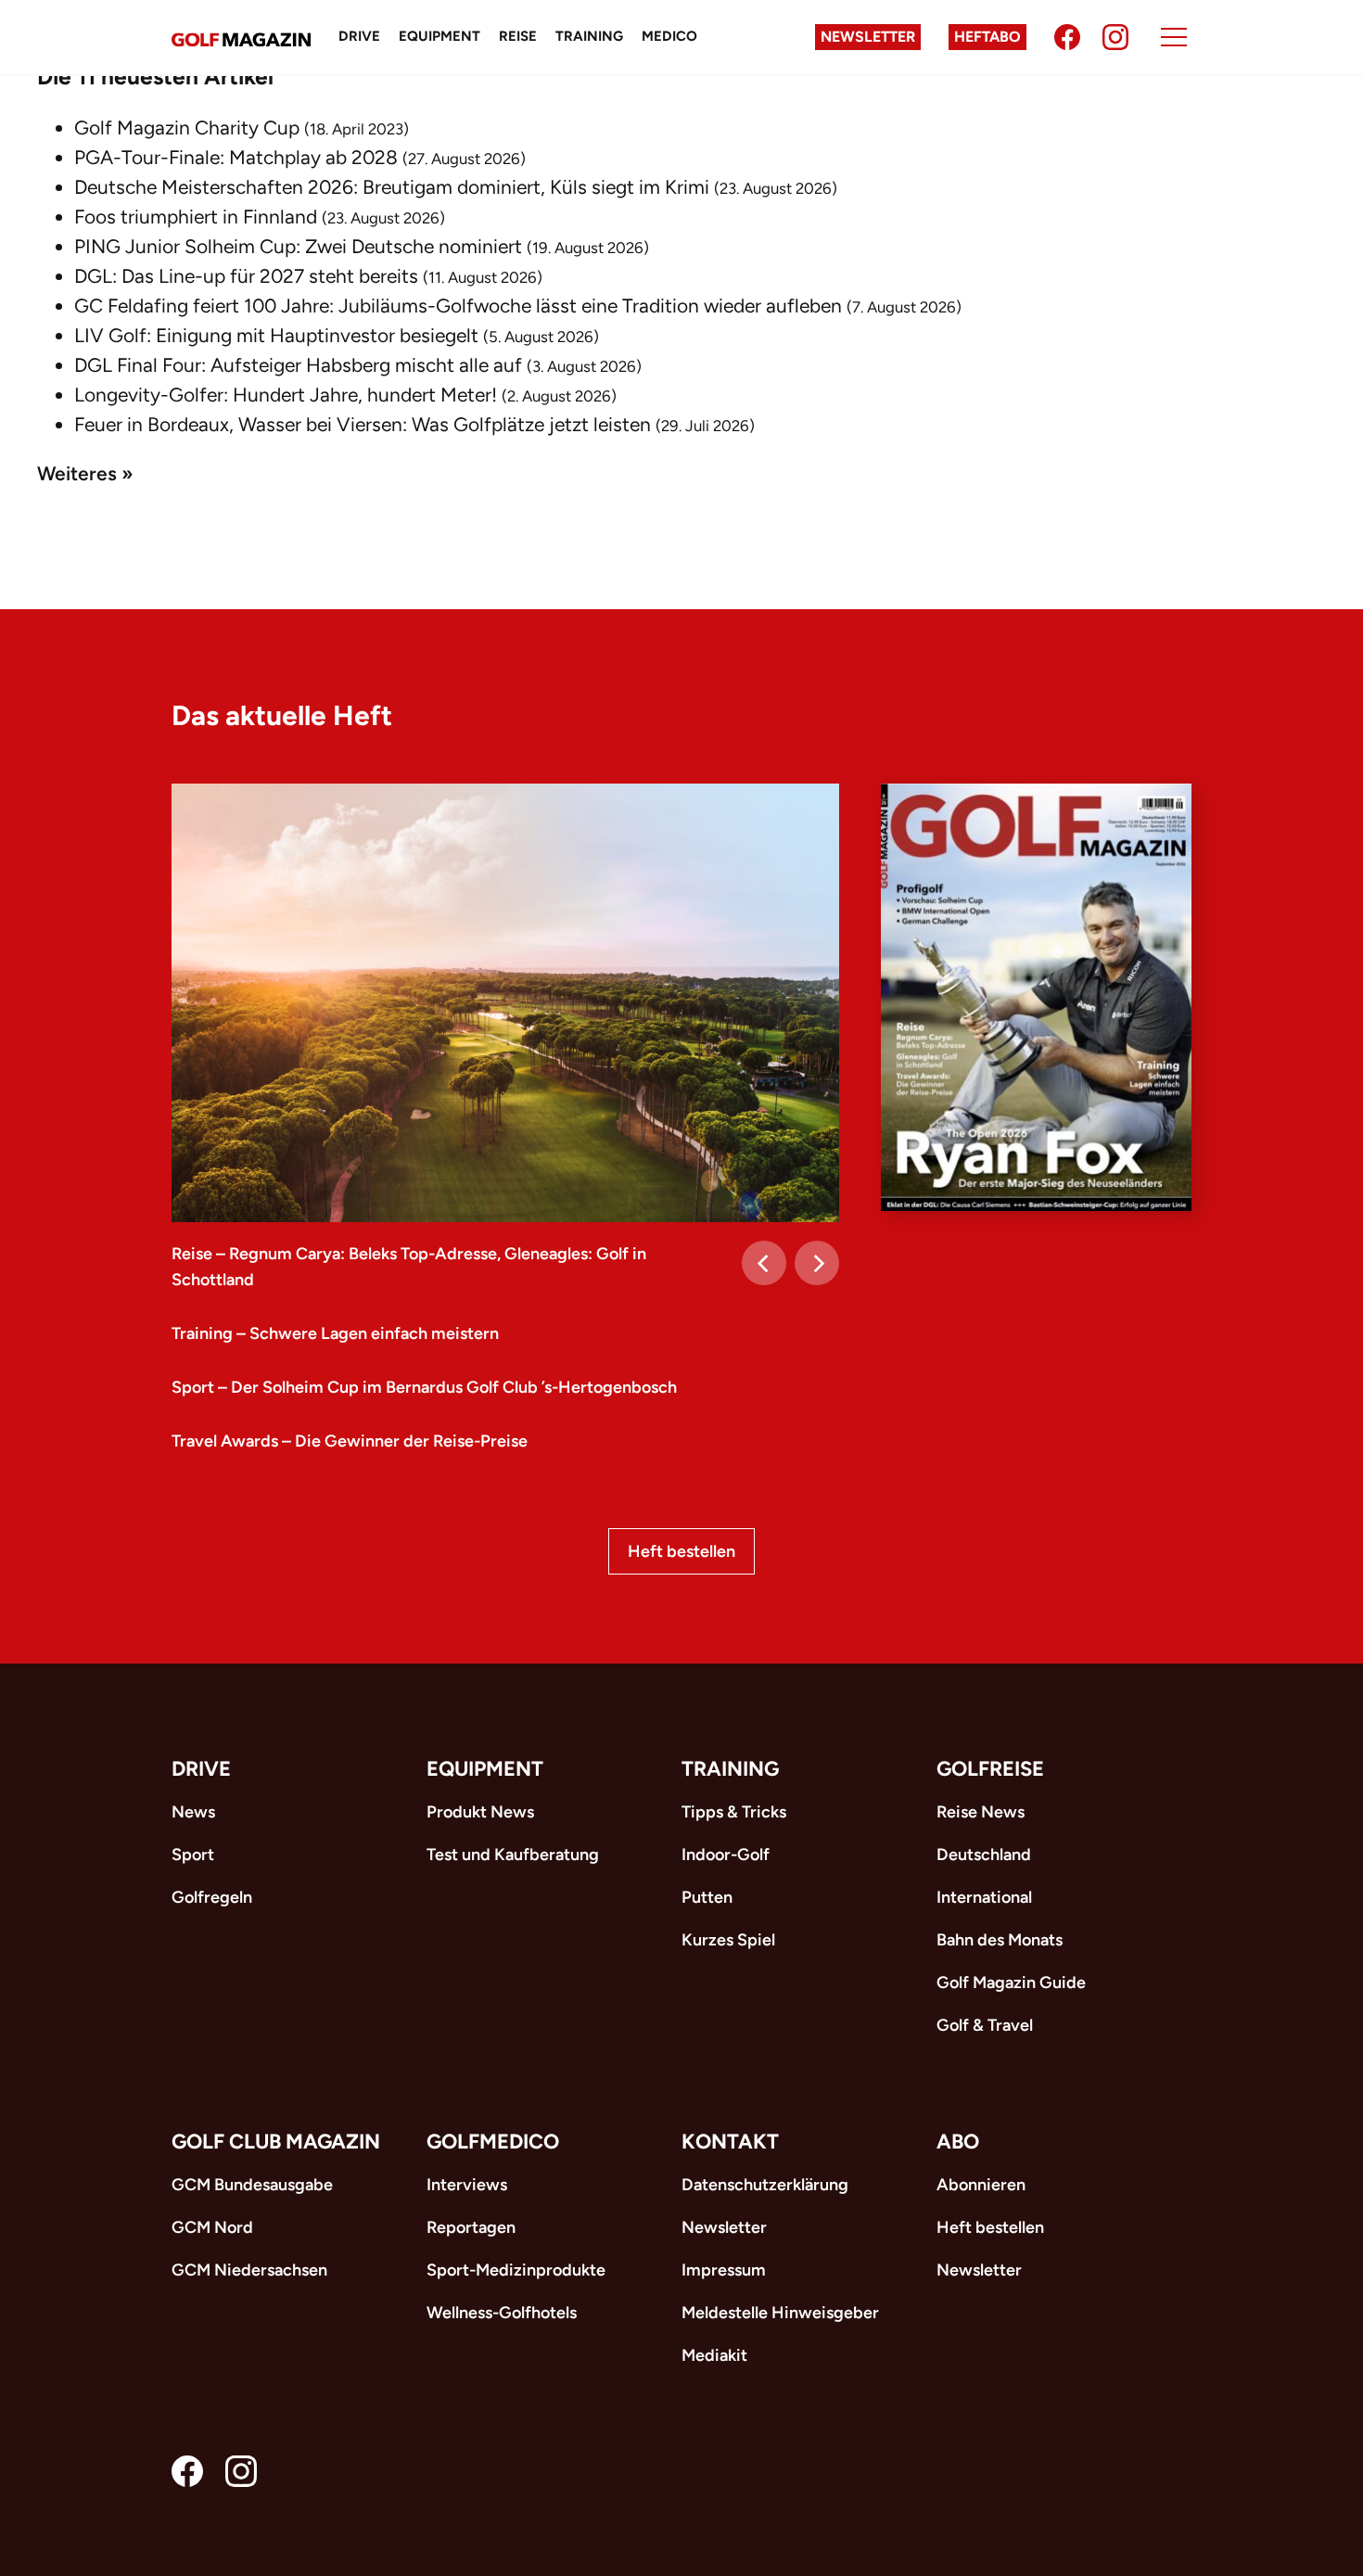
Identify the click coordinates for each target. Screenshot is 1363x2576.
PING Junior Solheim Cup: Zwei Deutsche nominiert (298, 246)
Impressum (724, 2270)
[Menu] (1174, 37)
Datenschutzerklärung (765, 2185)
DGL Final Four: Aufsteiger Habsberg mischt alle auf (298, 365)
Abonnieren (981, 2185)
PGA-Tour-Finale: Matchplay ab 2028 (236, 157)
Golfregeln (212, 1897)
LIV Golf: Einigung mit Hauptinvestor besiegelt (276, 335)
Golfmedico (493, 2142)
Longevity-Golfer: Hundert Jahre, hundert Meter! (286, 395)
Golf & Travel (985, 2025)
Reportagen (471, 2227)
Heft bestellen (681, 1551)
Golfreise (990, 1769)
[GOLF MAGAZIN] (241, 38)
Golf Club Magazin (276, 2142)
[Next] (817, 1263)
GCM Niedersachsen (249, 2270)
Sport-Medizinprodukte (516, 2270)
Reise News (981, 1812)
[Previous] (764, 1263)
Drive (359, 36)
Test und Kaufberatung (513, 1855)
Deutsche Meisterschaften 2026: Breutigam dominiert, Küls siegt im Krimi (392, 187)
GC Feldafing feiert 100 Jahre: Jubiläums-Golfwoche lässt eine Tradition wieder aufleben (458, 306)
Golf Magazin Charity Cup (187, 128)
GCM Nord (212, 2227)
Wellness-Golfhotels (502, 2313)
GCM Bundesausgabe (252, 2185)
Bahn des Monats (1000, 1940)
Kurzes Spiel (728, 1940)
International (984, 1897)
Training (589, 36)
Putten (707, 1897)
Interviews (467, 2185)
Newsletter (868, 37)
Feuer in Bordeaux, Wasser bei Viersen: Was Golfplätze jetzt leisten (363, 424)
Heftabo (987, 37)
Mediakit (714, 2355)
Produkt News (480, 1812)
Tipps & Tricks (734, 1812)
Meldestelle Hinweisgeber (780, 2313)
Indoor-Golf (726, 1855)
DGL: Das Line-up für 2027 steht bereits (246, 276)
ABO (958, 2142)
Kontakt (730, 2142)
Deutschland (984, 1855)
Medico (669, 36)
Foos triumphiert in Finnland (196, 217)
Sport (193, 1855)
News (193, 1812)
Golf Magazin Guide (1011, 1983)
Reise (518, 36)
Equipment (439, 36)
